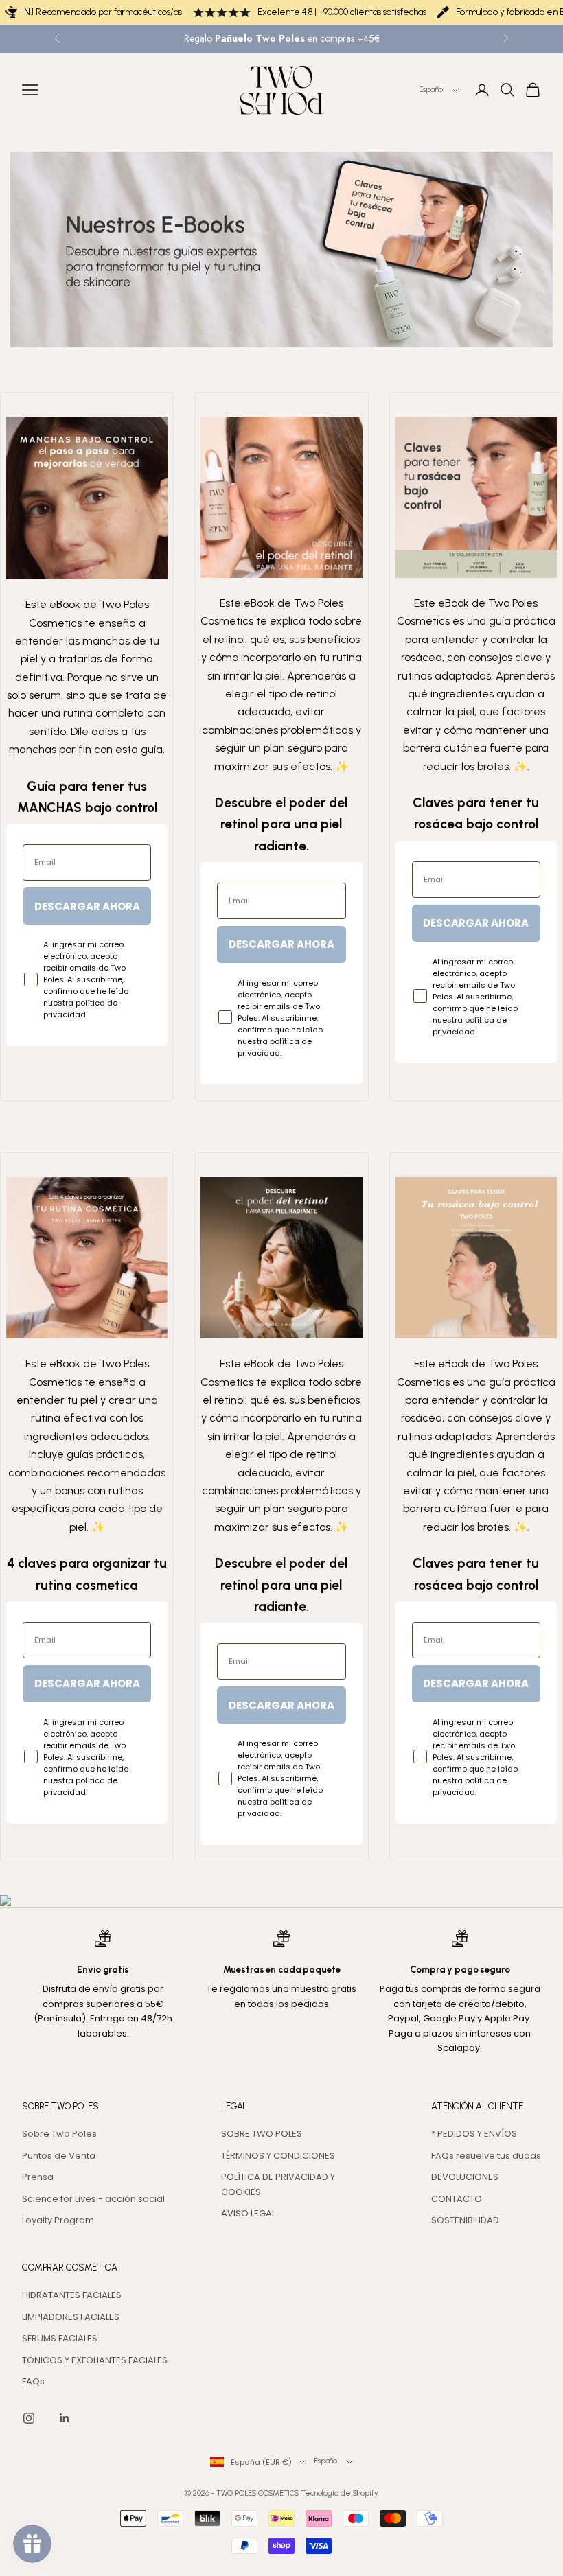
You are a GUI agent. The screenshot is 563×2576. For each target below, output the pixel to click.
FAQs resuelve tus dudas (486, 2156)
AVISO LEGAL (248, 2213)
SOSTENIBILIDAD (465, 2220)
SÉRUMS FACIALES (60, 2338)
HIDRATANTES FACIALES (72, 2295)
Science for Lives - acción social (93, 2199)
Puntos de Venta (59, 2156)
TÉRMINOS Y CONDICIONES (278, 2156)
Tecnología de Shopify (340, 2493)
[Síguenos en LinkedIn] (65, 2418)
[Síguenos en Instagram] (29, 2418)
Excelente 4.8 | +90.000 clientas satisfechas (342, 12)
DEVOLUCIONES (465, 2177)
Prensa (38, 2177)
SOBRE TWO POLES (262, 2134)
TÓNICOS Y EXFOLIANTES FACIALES (95, 2360)
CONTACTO (457, 2199)
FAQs (33, 2381)
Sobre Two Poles (59, 2134)
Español (432, 90)
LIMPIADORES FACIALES (71, 2317)
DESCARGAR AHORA (87, 906)
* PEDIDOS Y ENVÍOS (474, 2134)
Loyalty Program (58, 2220)
